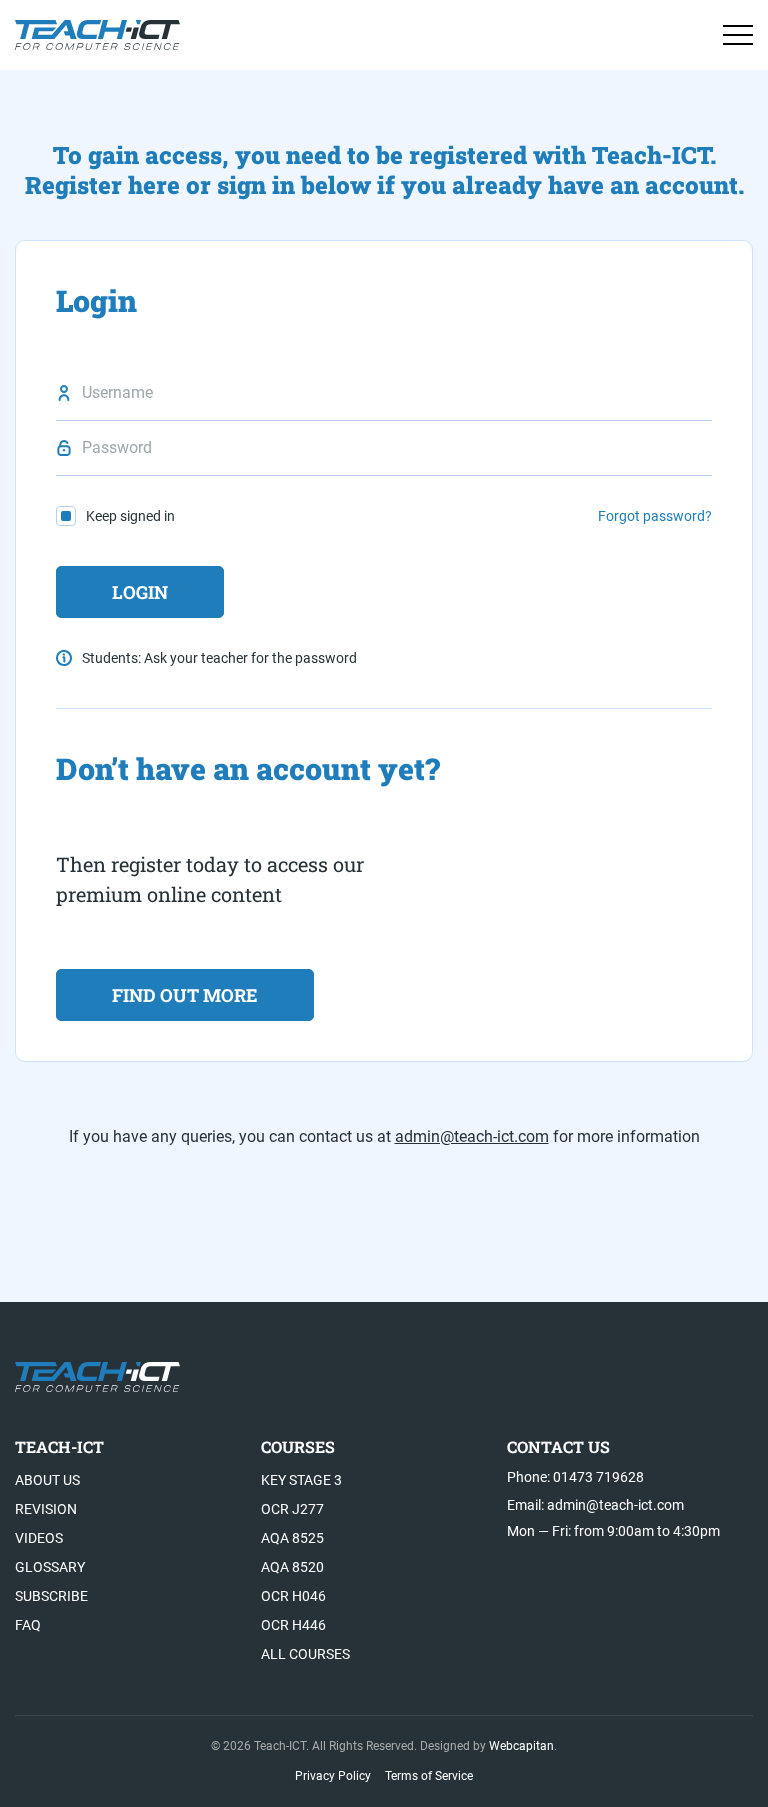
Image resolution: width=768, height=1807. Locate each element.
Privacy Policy (333, 1776)
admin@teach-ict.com (472, 1136)
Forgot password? (655, 516)
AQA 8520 (292, 1567)
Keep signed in (130, 516)
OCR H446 (293, 1625)
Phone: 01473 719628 (575, 1477)
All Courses (305, 1654)
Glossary (50, 1567)
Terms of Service (429, 1776)
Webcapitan (521, 1746)
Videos (39, 1538)
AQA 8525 (292, 1538)
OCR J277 (292, 1509)
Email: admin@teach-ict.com (595, 1505)
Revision (46, 1509)
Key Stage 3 (301, 1480)
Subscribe (51, 1596)
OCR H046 (293, 1596)
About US (47, 1480)
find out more (185, 995)
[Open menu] (738, 35)
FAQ (28, 1625)
